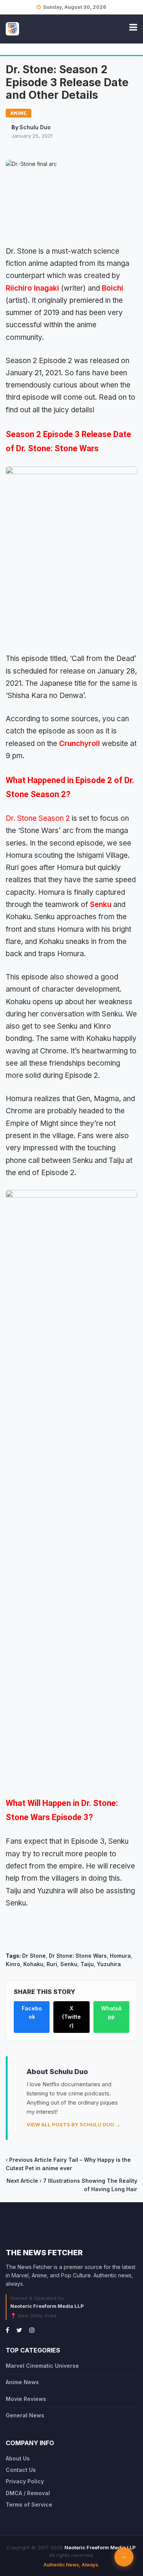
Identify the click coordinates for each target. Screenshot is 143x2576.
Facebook (32, 2012)
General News (25, 2415)
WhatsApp (111, 2012)
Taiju (87, 1964)
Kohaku (33, 1964)
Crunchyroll (80, 744)
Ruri (52, 1964)
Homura (120, 1956)
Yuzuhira (109, 1964)
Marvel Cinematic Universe (42, 2366)
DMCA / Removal (28, 2493)
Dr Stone (34, 1956)
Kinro (13, 1964)
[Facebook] (7, 2330)
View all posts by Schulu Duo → (74, 2124)
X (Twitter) (71, 2017)
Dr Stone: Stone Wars (78, 1956)
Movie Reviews (26, 2399)
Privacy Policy (25, 2481)
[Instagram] (32, 2330)
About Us (18, 2458)
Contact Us (21, 2470)
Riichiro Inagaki (32, 288)
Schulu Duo (35, 127)
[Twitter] (19, 2330)
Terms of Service (29, 2504)
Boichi (112, 288)
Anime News (22, 2382)
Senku (101, 904)
